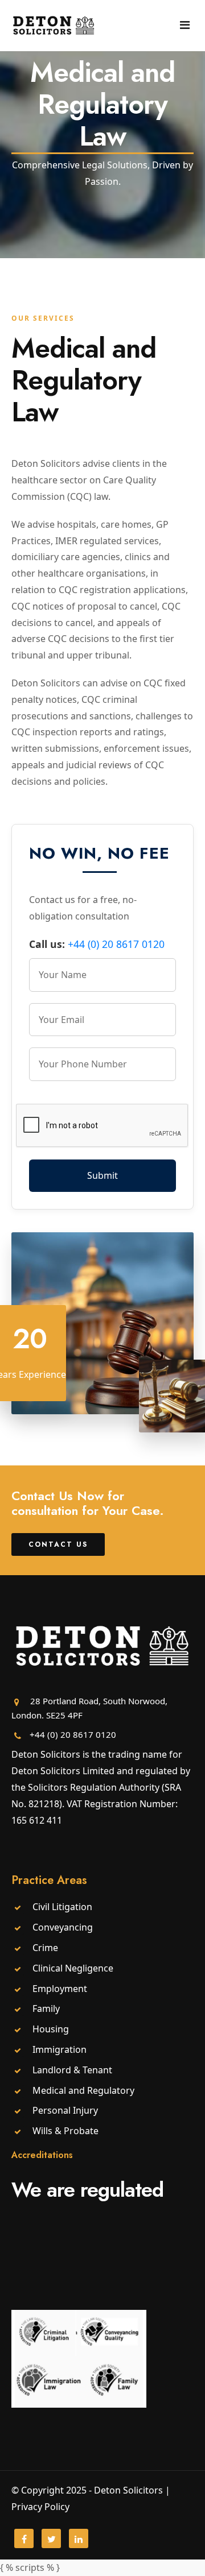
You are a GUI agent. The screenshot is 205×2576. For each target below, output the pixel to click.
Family (46, 2008)
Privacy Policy (40, 2507)
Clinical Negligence (73, 1968)
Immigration (60, 2049)
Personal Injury (65, 2110)
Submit (102, 1175)
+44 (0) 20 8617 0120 (116, 944)
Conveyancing (63, 1927)
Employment (60, 1989)
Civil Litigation (62, 1907)
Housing (51, 2029)
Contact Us (58, 1544)
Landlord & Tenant (72, 2070)
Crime (45, 1948)
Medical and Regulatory (83, 2090)
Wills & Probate (65, 2131)
